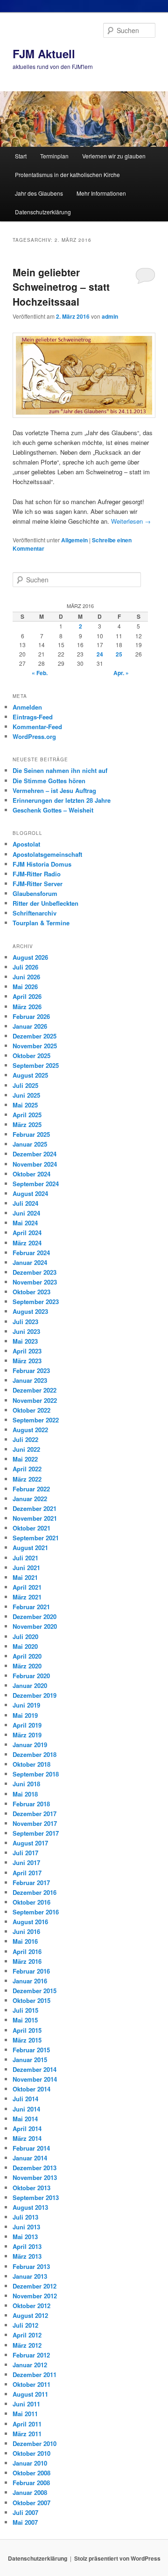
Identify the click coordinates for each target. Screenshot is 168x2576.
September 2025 (36, 1065)
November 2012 (35, 2296)
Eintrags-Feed (33, 717)
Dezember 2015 (35, 1991)
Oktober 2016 (31, 1902)
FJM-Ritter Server (38, 884)
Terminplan (54, 156)
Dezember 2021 (35, 1508)
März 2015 (27, 2040)
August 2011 (30, 2394)
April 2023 (27, 1351)
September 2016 (36, 1912)
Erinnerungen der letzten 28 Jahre (62, 800)
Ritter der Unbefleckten (45, 903)
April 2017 (27, 1873)
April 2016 (27, 1951)
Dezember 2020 (35, 1616)
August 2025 (30, 1075)
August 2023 (30, 1311)
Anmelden (27, 707)
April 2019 (27, 1725)
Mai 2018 (25, 1794)
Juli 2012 (25, 2325)
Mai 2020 (25, 1646)
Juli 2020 (25, 1636)
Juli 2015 (25, 2010)
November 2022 (35, 1400)
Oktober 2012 (31, 2306)
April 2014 (27, 2128)
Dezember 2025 (35, 1036)
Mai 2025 (25, 1105)
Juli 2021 (25, 1558)
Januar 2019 (30, 1745)
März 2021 (27, 1597)
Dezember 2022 (35, 1390)
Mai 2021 (25, 1577)
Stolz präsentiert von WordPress (117, 2558)
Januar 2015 (30, 2060)
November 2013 (35, 2177)
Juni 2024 (26, 1213)
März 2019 (27, 1735)
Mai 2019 (25, 1715)
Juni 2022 (26, 1449)
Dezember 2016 (35, 1892)
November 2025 (35, 1046)
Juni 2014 (26, 2109)
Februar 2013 (31, 2266)
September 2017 (36, 1833)
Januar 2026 (30, 1026)
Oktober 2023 (31, 1292)
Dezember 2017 (35, 1814)
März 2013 (27, 2256)
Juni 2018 (26, 1784)
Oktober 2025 (31, 1056)
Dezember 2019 (35, 1695)
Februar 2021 (31, 1607)
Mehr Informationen (101, 193)
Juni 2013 (26, 2227)
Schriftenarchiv (35, 913)
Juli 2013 (25, 2217)
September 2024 (36, 1184)
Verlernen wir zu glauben (114, 156)
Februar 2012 (31, 2355)
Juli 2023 (25, 1322)
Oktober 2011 (31, 2384)
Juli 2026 (25, 967)
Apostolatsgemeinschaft (47, 854)
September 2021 (36, 1538)
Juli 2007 (25, 2512)
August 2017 (30, 1843)
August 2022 (30, 1430)
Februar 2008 (31, 2483)
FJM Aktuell (44, 54)
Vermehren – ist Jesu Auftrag (54, 790)
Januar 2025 (30, 1144)
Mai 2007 (25, 2522)
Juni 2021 (26, 1568)
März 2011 (27, 2434)
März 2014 (27, 2138)
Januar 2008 (30, 2492)
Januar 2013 (30, 2276)
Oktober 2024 (31, 1174)
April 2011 (27, 2424)
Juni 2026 (26, 977)
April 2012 (27, 2335)
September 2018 (36, 1774)
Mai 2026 (25, 987)
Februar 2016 (31, 1971)
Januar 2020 (30, 1685)
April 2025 (27, 1115)
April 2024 (27, 1233)
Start (21, 156)
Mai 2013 (25, 2237)
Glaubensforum (35, 893)
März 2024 (27, 1243)
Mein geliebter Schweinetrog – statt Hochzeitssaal (61, 287)
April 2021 (27, 1587)
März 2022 (27, 1479)
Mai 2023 (25, 1341)
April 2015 (27, 2030)
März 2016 (27, 1961)
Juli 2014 (25, 2099)
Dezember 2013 (35, 2168)
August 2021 (30, 1548)
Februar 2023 (31, 1370)
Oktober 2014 (31, 2089)
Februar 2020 (31, 1676)
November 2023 (35, 1282)
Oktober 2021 (31, 1528)
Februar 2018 (31, 1804)
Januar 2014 (30, 2158)
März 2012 (27, 2345)
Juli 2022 (25, 1439)
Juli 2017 (25, 1853)
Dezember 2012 (35, 2286)
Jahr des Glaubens (39, 193)
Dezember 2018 (35, 1754)
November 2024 (35, 1164)
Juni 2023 (26, 1331)
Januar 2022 (30, 1499)
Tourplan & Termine (41, 923)
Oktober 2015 (31, 2000)
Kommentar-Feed (37, 727)
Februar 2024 (31, 1253)
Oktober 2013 (31, 2188)
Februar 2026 (31, 1016)
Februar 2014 (31, 2148)
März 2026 (27, 1007)
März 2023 (27, 1361)
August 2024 (30, 1193)
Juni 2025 (26, 1095)
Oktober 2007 (31, 2503)
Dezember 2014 (35, 2069)
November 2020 (35, 1626)
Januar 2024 (30, 1262)
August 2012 (30, 2315)
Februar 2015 (31, 2050)
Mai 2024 (25, 1223)
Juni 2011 (26, 2404)
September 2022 (36, 1420)
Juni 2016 (26, 1931)
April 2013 (27, 2246)
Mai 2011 (25, 2414)
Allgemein (74, 540)
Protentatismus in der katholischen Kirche (67, 174)
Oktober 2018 (31, 1764)
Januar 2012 (30, 2365)
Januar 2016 (30, 1981)
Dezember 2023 (35, 1272)
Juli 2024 (25, 1203)
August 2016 (30, 1922)
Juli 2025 (25, 1085)
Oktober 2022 (31, 1410)
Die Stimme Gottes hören (49, 781)
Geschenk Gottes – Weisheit (53, 810)
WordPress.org (34, 736)
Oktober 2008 (31, 2473)
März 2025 (27, 1124)
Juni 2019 (26, 1705)
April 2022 (27, 1469)
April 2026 (27, 996)
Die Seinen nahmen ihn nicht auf (60, 770)
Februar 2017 (31, 1882)
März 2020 (27, 1666)
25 (119, 654)
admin (110, 316)
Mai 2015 (25, 2020)
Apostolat (26, 844)
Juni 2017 (26, 1862)
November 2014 (35, 2079)
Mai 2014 (25, 2119)
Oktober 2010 (31, 2453)
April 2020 (27, 1656)
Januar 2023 (30, 1380)
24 (100, 654)
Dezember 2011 (35, 2374)
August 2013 (30, 2207)
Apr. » (121, 673)
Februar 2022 (31, 1489)
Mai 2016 (25, 1941)
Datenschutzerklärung (43, 212)
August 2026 (30, 957)
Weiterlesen (131, 521)
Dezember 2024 (35, 1154)
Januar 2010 (30, 2463)
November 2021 (35, 1518)
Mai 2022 (25, 1459)
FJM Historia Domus (42, 864)
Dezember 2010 (35, 2443)
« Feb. (40, 673)
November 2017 (35, 1823)
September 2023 (36, 1302)
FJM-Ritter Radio (37, 874)
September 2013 (36, 2197)
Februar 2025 (31, 1134)
